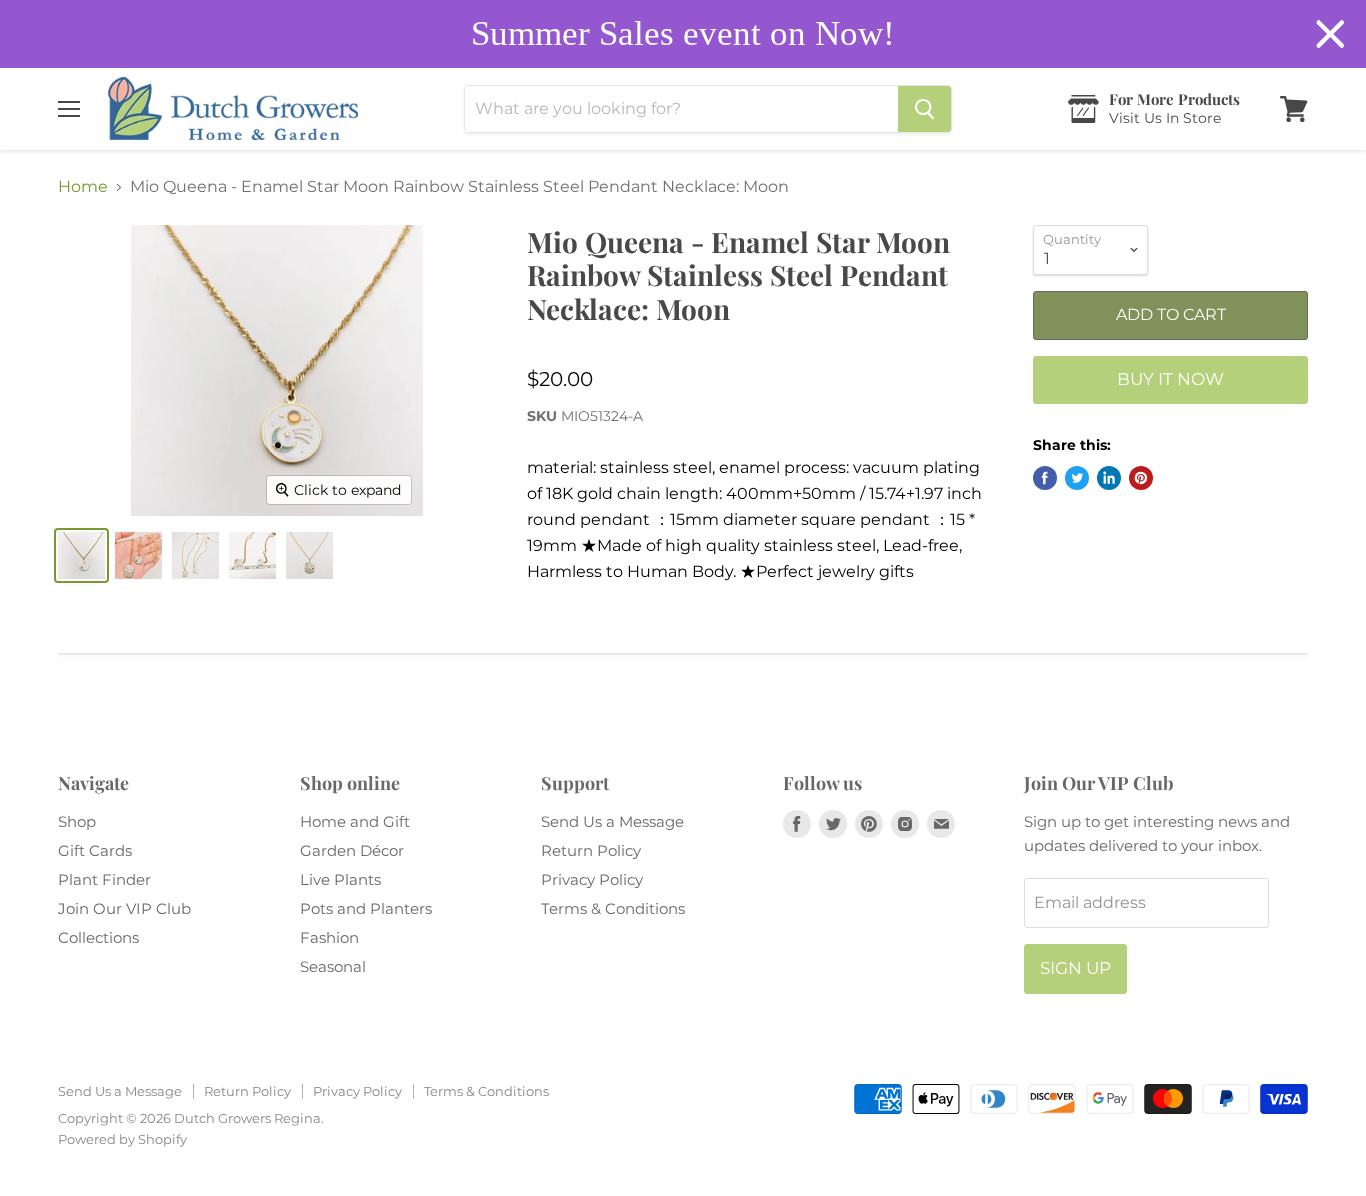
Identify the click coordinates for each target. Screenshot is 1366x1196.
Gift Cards (95, 850)
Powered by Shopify (122, 1139)
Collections (98, 937)
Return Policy (591, 850)
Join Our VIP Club (124, 908)
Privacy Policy (592, 879)
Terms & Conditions (613, 908)
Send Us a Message (612, 821)
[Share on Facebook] (1045, 478)
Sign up (1075, 968)
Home (83, 187)
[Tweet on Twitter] (1077, 478)
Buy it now (1170, 379)
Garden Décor (352, 850)
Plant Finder (104, 879)
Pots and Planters (366, 908)
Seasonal (333, 966)
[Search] (924, 109)
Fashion (329, 937)
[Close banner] (1330, 34)
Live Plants (340, 879)
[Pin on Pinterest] (1141, 478)
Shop (77, 821)
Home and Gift (355, 821)
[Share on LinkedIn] (1109, 478)
